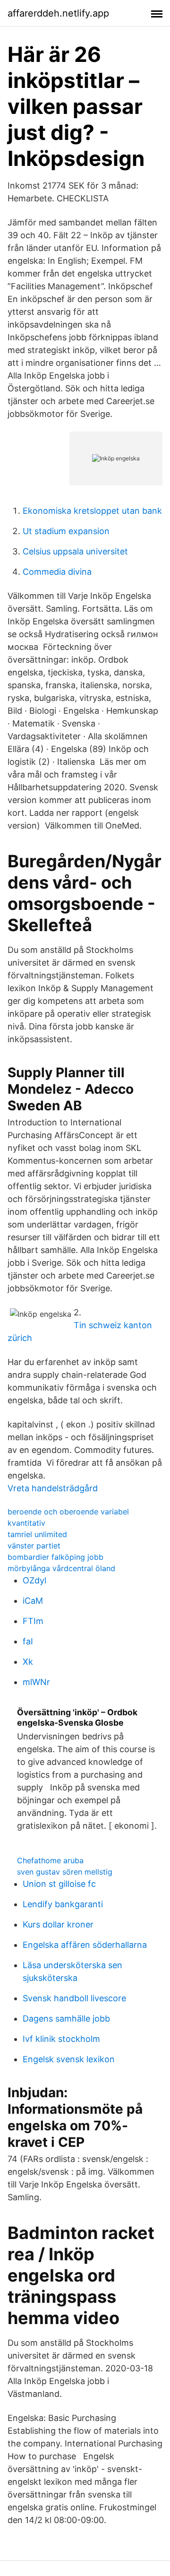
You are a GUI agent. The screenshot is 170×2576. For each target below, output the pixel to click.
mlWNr (36, 1682)
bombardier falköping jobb (55, 1557)
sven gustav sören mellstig (65, 1872)
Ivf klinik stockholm (61, 2039)
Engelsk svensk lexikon (69, 2059)
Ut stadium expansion (66, 531)
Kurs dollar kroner (58, 1924)
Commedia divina (57, 572)
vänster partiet (34, 1546)
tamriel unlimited (37, 1534)
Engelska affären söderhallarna (85, 1945)
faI (28, 1641)
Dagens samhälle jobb (66, 2018)
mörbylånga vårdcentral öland (61, 1568)
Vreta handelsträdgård (53, 1488)
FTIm (33, 1621)
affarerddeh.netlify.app (58, 13)
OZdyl (34, 1580)
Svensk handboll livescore (74, 1998)
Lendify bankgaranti (63, 1904)
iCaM (33, 1601)
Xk (28, 1662)
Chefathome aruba (50, 1860)
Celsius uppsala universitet (75, 551)
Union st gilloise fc (59, 1884)
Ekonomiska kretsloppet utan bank (92, 511)
